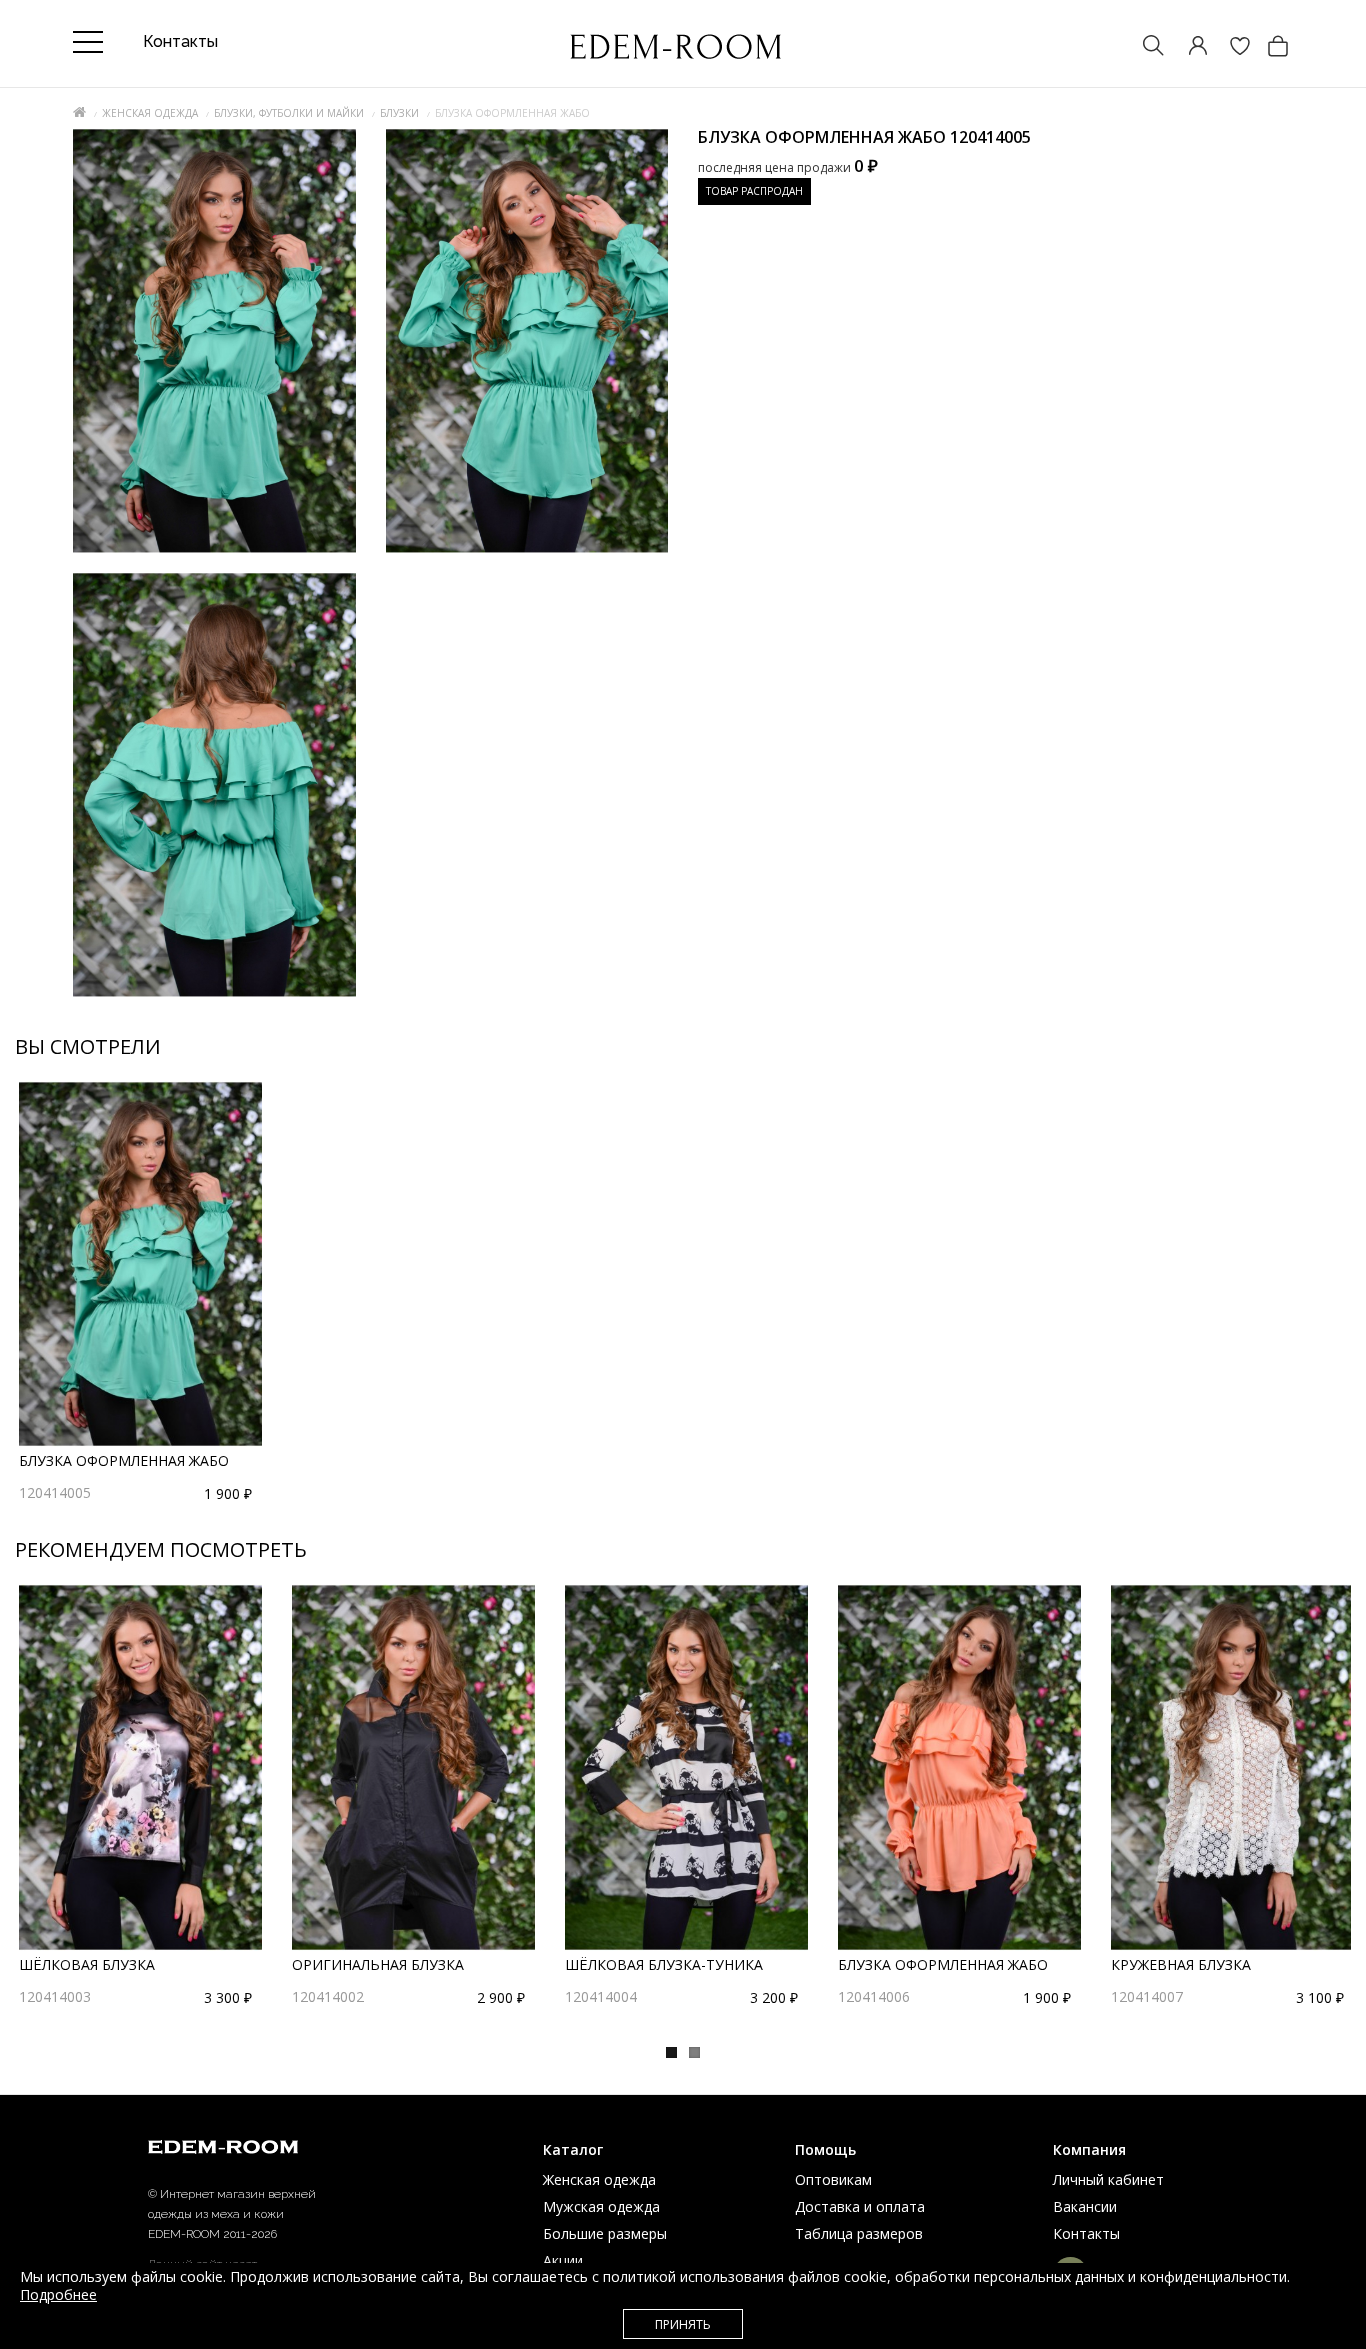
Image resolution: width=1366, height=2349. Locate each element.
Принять (683, 2324)
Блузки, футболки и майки (289, 113)
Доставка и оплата (860, 2206)
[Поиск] (1144, 47)
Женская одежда (150, 113)
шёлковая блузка (87, 1964)
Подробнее (58, 2294)
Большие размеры (605, 2233)
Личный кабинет (1108, 2179)
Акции (563, 2260)
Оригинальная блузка (378, 1964)
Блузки (399, 113)
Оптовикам (833, 2179)
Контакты (1086, 2233)
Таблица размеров (859, 2233)
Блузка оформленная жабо (124, 1460)
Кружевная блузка (1181, 1964)
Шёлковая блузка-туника (664, 1964)
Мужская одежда (601, 2206)
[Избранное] (1230, 47)
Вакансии (1085, 2206)
